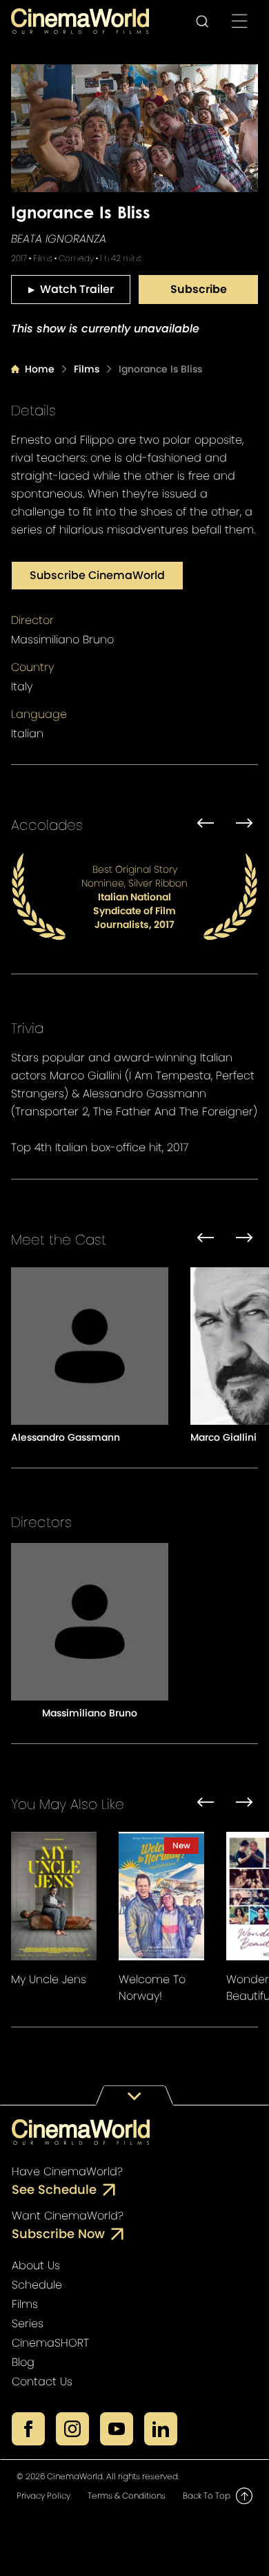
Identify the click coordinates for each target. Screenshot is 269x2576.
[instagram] (72, 2429)
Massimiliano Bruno (62, 640)
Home (40, 369)
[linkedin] (161, 2429)
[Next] (244, 825)
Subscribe (199, 289)
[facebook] (28, 2429)
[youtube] (117, 2429)
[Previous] (206, 825)
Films (87, 369)
